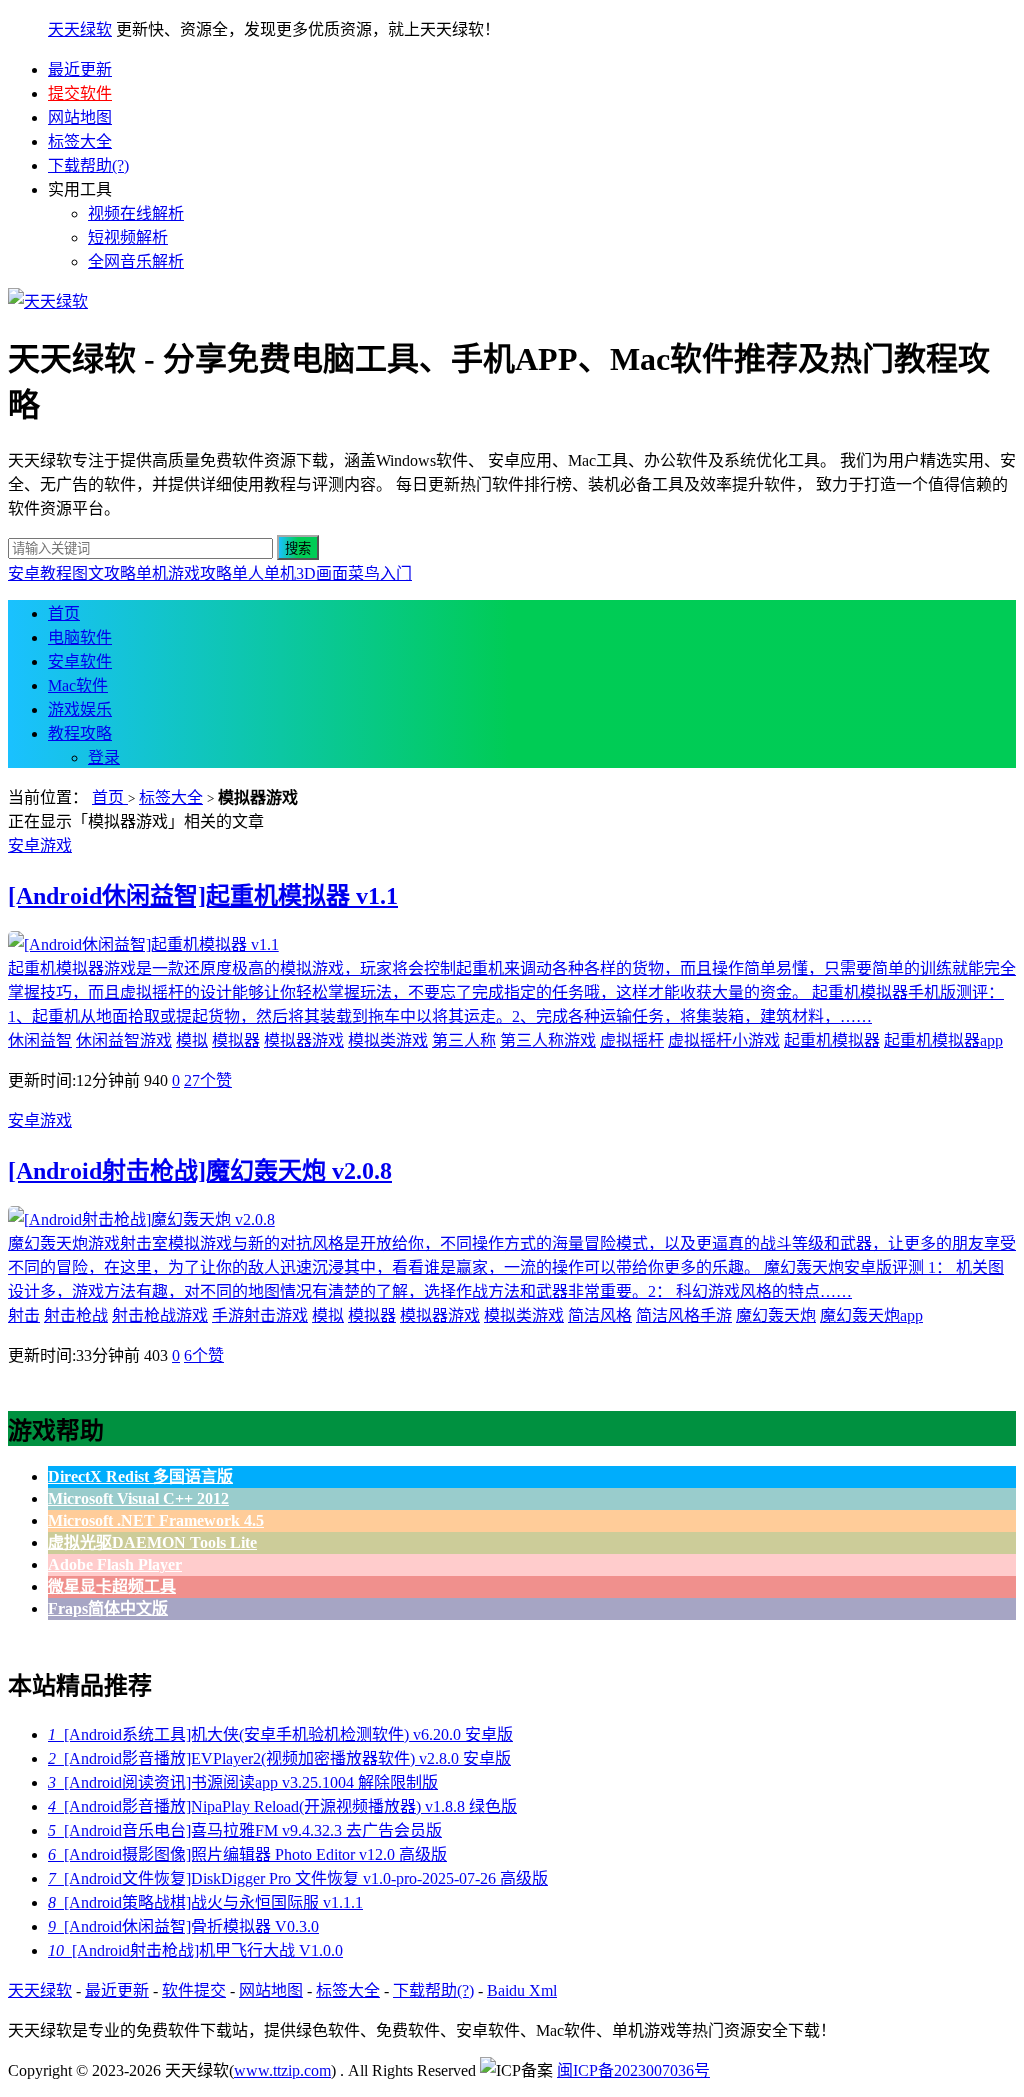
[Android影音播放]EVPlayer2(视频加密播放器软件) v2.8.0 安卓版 (279, 1758)
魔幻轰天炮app (871, 1315)
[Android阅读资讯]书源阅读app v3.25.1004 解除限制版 (243, 1782)
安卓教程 (40, 573)
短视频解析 (128, 237)
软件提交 (194, 1990)
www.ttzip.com (282, 2070)
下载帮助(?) (88, 165)
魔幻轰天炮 (776, 1315)
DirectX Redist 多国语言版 (140, 1476)
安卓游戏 (40, 845)
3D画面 (322, 573)
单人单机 (264, 573)
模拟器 (236, 1040)
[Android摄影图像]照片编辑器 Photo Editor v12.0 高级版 (247, 1854)
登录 (104, 757)
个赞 (208, 1080)
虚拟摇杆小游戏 (724, 1040)
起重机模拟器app (943, 1040)
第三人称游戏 (548, 1040)
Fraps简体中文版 (108, 1608)
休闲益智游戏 (124, 1040)
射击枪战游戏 (160, 1315)
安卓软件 (80, 661)
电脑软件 (80, 637)
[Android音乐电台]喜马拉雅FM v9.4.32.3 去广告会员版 (245, 1830)
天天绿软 (80, 29)
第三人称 (464, 1040)
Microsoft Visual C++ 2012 (138, 1498)
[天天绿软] (48, 301)
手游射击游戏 (260, 1315)
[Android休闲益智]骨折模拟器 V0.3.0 (183, 1926)
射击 (24, 1315)
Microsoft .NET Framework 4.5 (156, 1520)
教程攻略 (80, 733)
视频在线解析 (136, 213)
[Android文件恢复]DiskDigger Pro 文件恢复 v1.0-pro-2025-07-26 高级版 (298, 1878)
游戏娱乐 (80, 709)
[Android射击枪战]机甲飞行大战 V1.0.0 (195, 1950)
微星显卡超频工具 (112, 1586)
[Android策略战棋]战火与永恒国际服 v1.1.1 (205, 1902)
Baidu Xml (522, 1990)
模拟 (192, 1040)
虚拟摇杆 (632, 1040)
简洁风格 (600, 1315)
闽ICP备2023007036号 (633, 2070)
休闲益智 (40, 1040)
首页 (64, 613)
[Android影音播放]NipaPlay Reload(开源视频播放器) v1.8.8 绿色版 (282, 1806)
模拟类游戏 (388, 1040)
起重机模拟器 (832, 1040)
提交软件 (80, 93)
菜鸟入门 (380, 573)
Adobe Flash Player (115, 1564)
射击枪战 (76, 1315)
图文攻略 (104, 573)
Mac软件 (78, 685)
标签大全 (80, 141)
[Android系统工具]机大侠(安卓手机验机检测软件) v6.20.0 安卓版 (280, 1734)
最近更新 (80, 69)
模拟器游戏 (304, 1040)
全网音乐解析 (136, 261)
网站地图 (80, 117)
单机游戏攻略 (184, 573)
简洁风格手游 (684, 1315)
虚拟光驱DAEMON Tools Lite (152, 1542)
